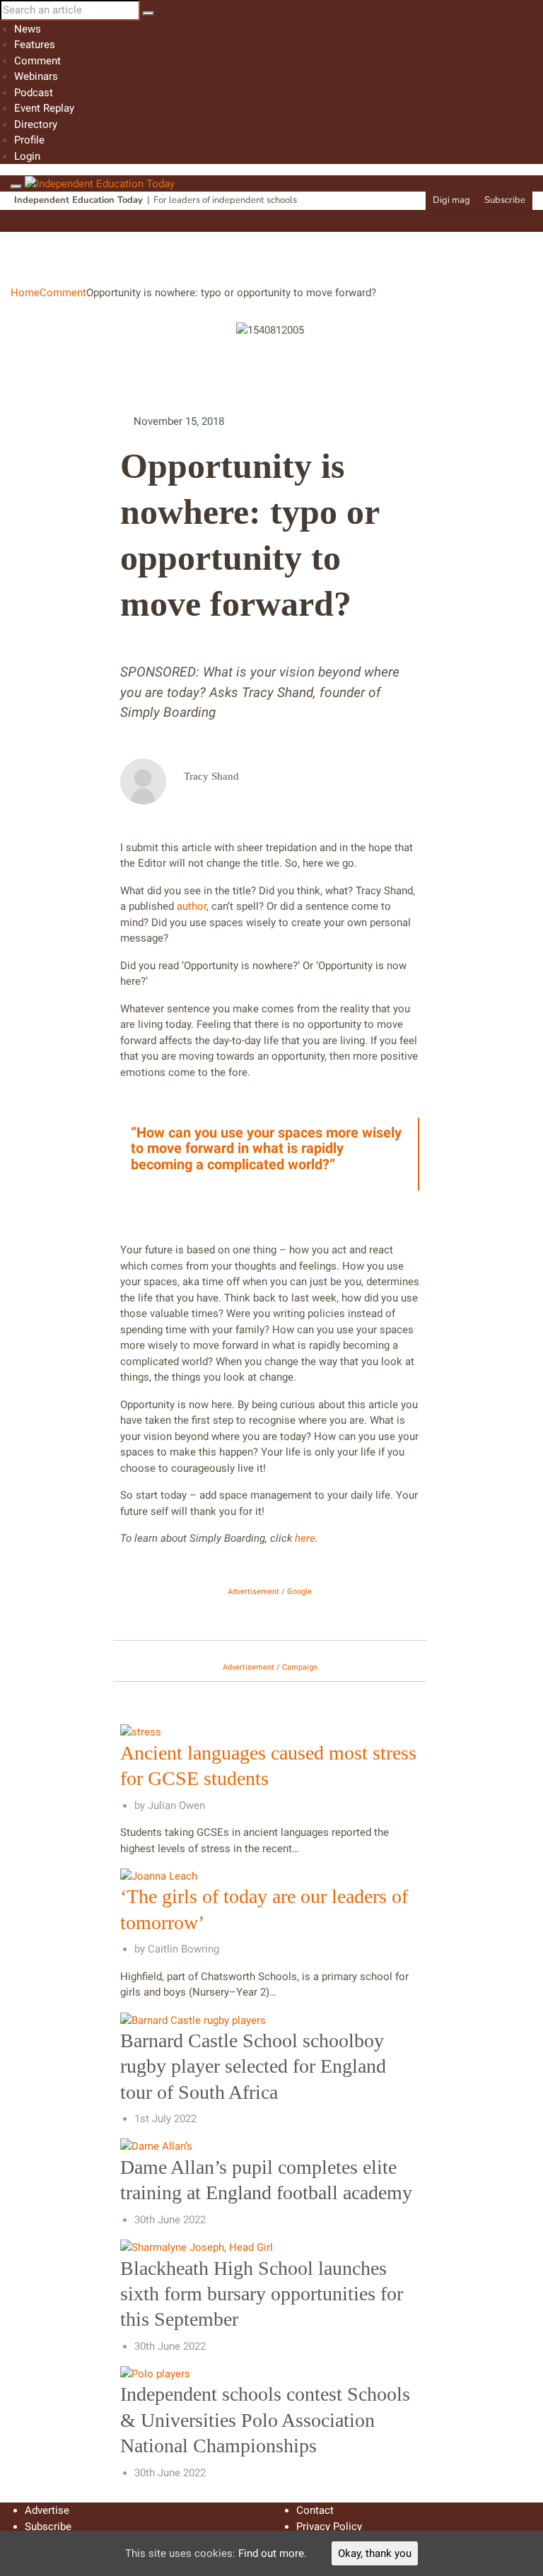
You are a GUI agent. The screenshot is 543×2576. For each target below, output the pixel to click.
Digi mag (451, 200)
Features (35, 45)
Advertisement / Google (270, 1592)
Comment (37, 61)
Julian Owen (176, 1805)
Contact (315, 2510)
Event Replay (44, 108)
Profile (29, 140)
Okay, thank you (375, 2553)
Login (27, 156)
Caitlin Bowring (183, 1949)
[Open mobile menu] (16, 187)
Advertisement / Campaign (270, 1667)
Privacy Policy (329, 2527)
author (192, 906)
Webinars (36, 76)
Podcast (34, 93)
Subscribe (505, 200)
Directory (36, 124)
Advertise (47, 2510)
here (305, 1538)
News (28, 29)
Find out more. (273, 2553)
